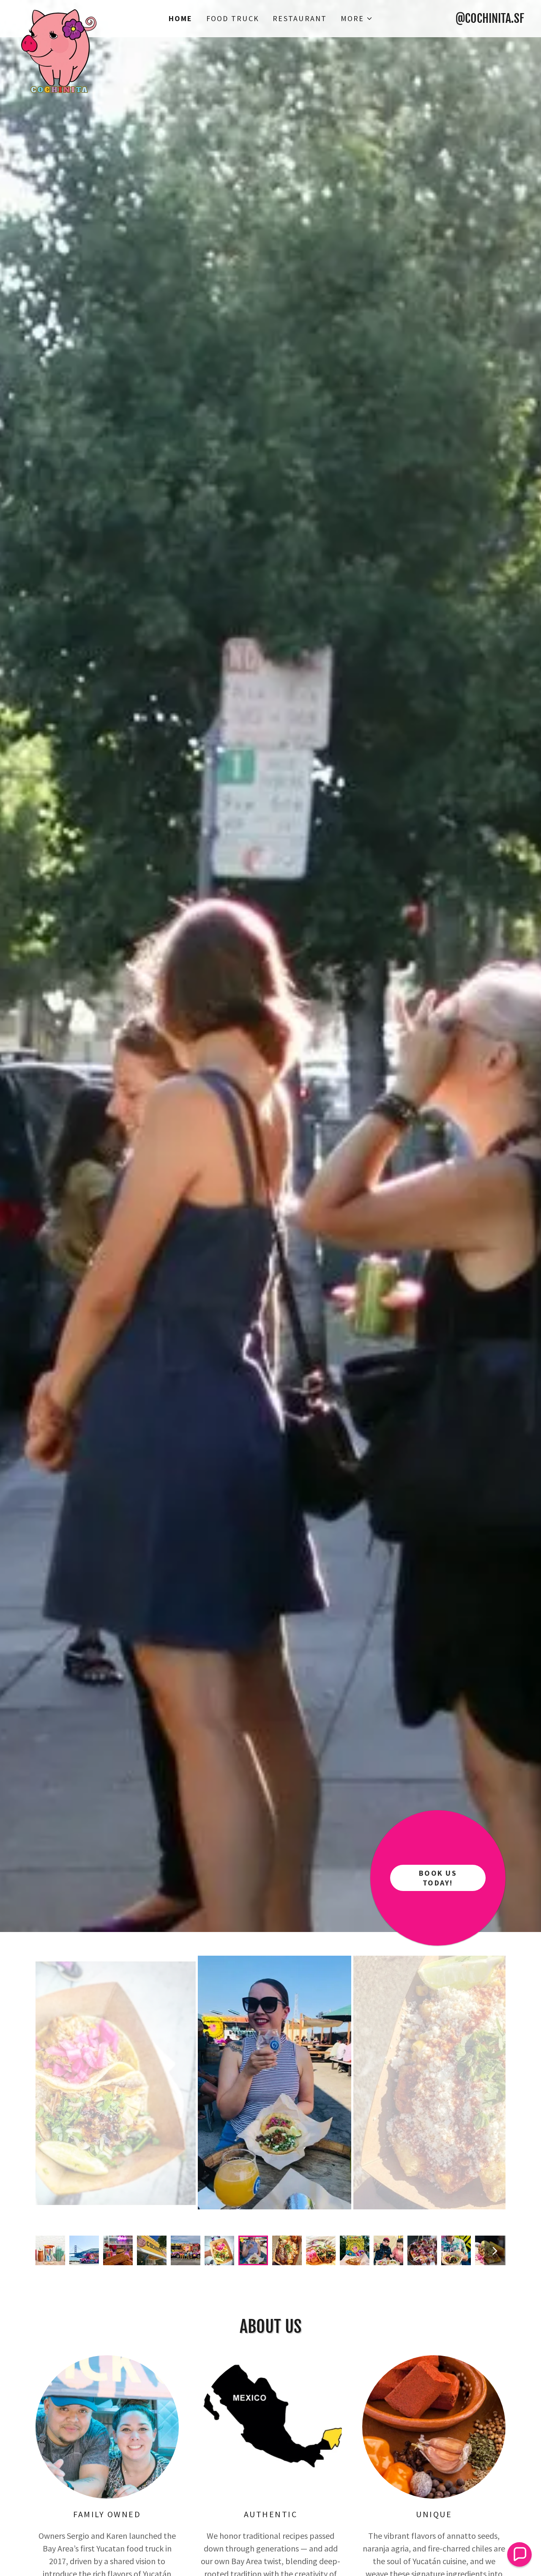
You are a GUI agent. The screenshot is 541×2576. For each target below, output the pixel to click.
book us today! (438, 1878)
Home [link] (181, 18)
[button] (357, 19)
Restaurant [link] (300, 18)
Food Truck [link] (233, 18)
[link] (80, 14)
